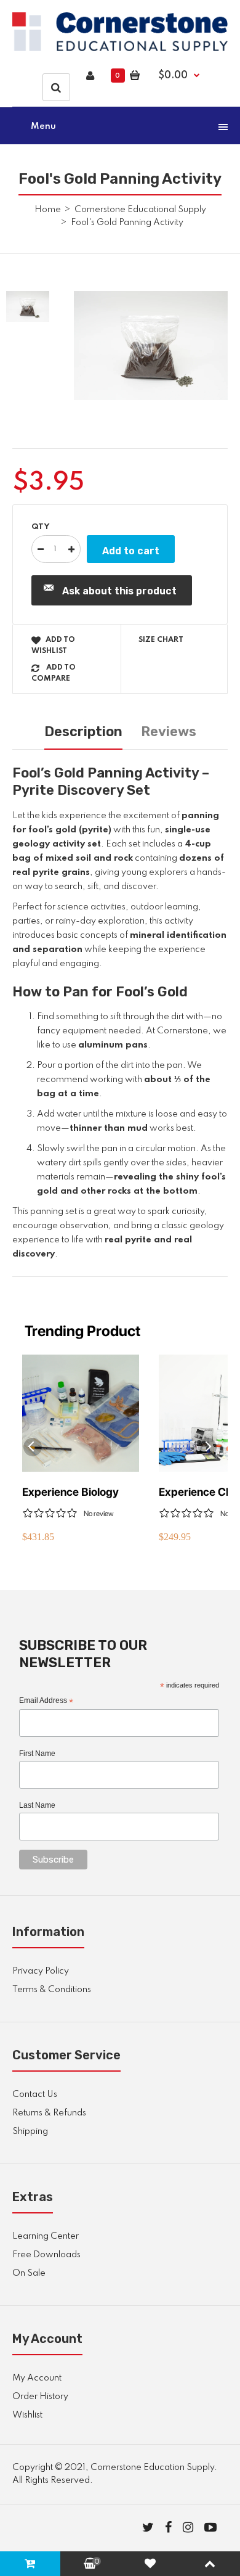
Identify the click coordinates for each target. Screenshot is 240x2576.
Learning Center (46, 2236)
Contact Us (35, 2094)
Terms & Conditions (52, 1990)
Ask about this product (119, 591)
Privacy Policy (41, 1971)
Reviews (169, 732)
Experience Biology (70, 1492)
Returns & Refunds (49, 2113)
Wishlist (27, 2415)
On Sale (29, 2273)
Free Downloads (46, 2255)
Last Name (37, 1805)
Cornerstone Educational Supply (140, 210)
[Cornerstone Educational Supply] (120, 49)
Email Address (46, 1701)
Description (83, 732)
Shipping (30, 2131)
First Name (37, 1754)
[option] (151, 346)
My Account (37, 2378)
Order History (40, 2397)
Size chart (161, 640)
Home (48, 210)
